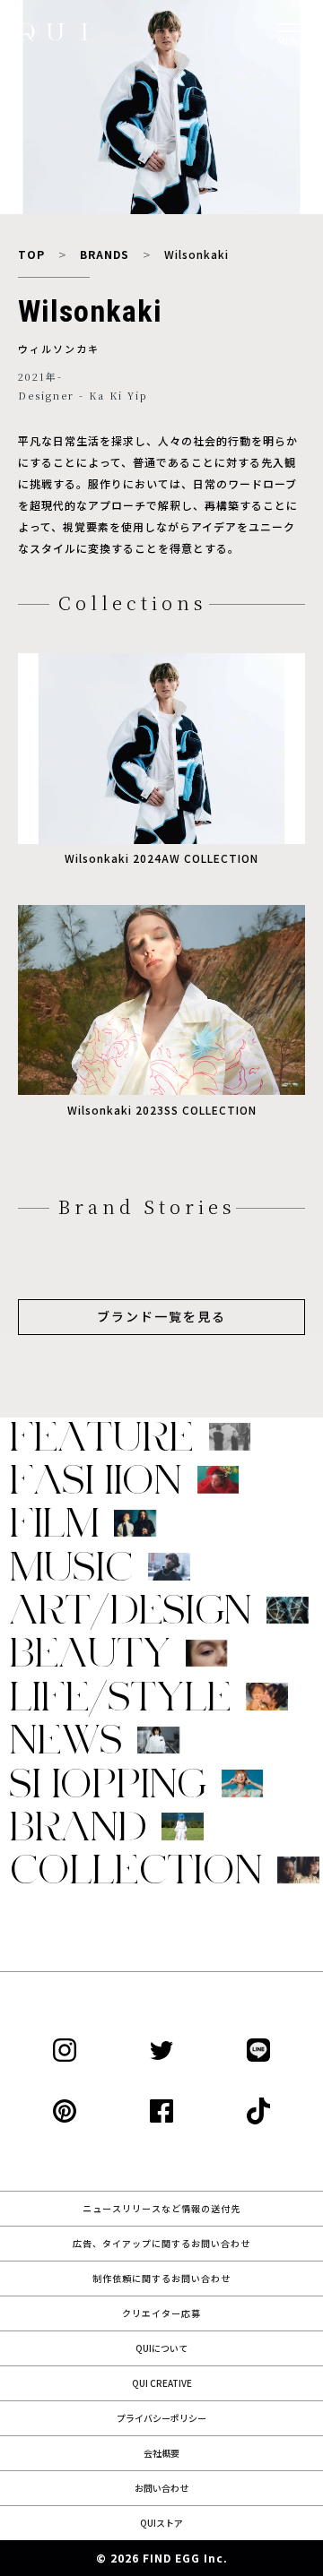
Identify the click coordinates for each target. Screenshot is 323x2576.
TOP (31, 254)
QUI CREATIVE (162, 2383)
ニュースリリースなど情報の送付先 (161, 2208)
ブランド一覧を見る (161, 1316)
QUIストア (161, 2523)
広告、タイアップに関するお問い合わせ (161, 2243)
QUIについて (161, 2348)
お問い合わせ (161, 2488)
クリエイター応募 (161, 2313)
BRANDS (105, 254)
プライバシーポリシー (161, 2418)
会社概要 (161, 2453)
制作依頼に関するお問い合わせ (161, 2278)
